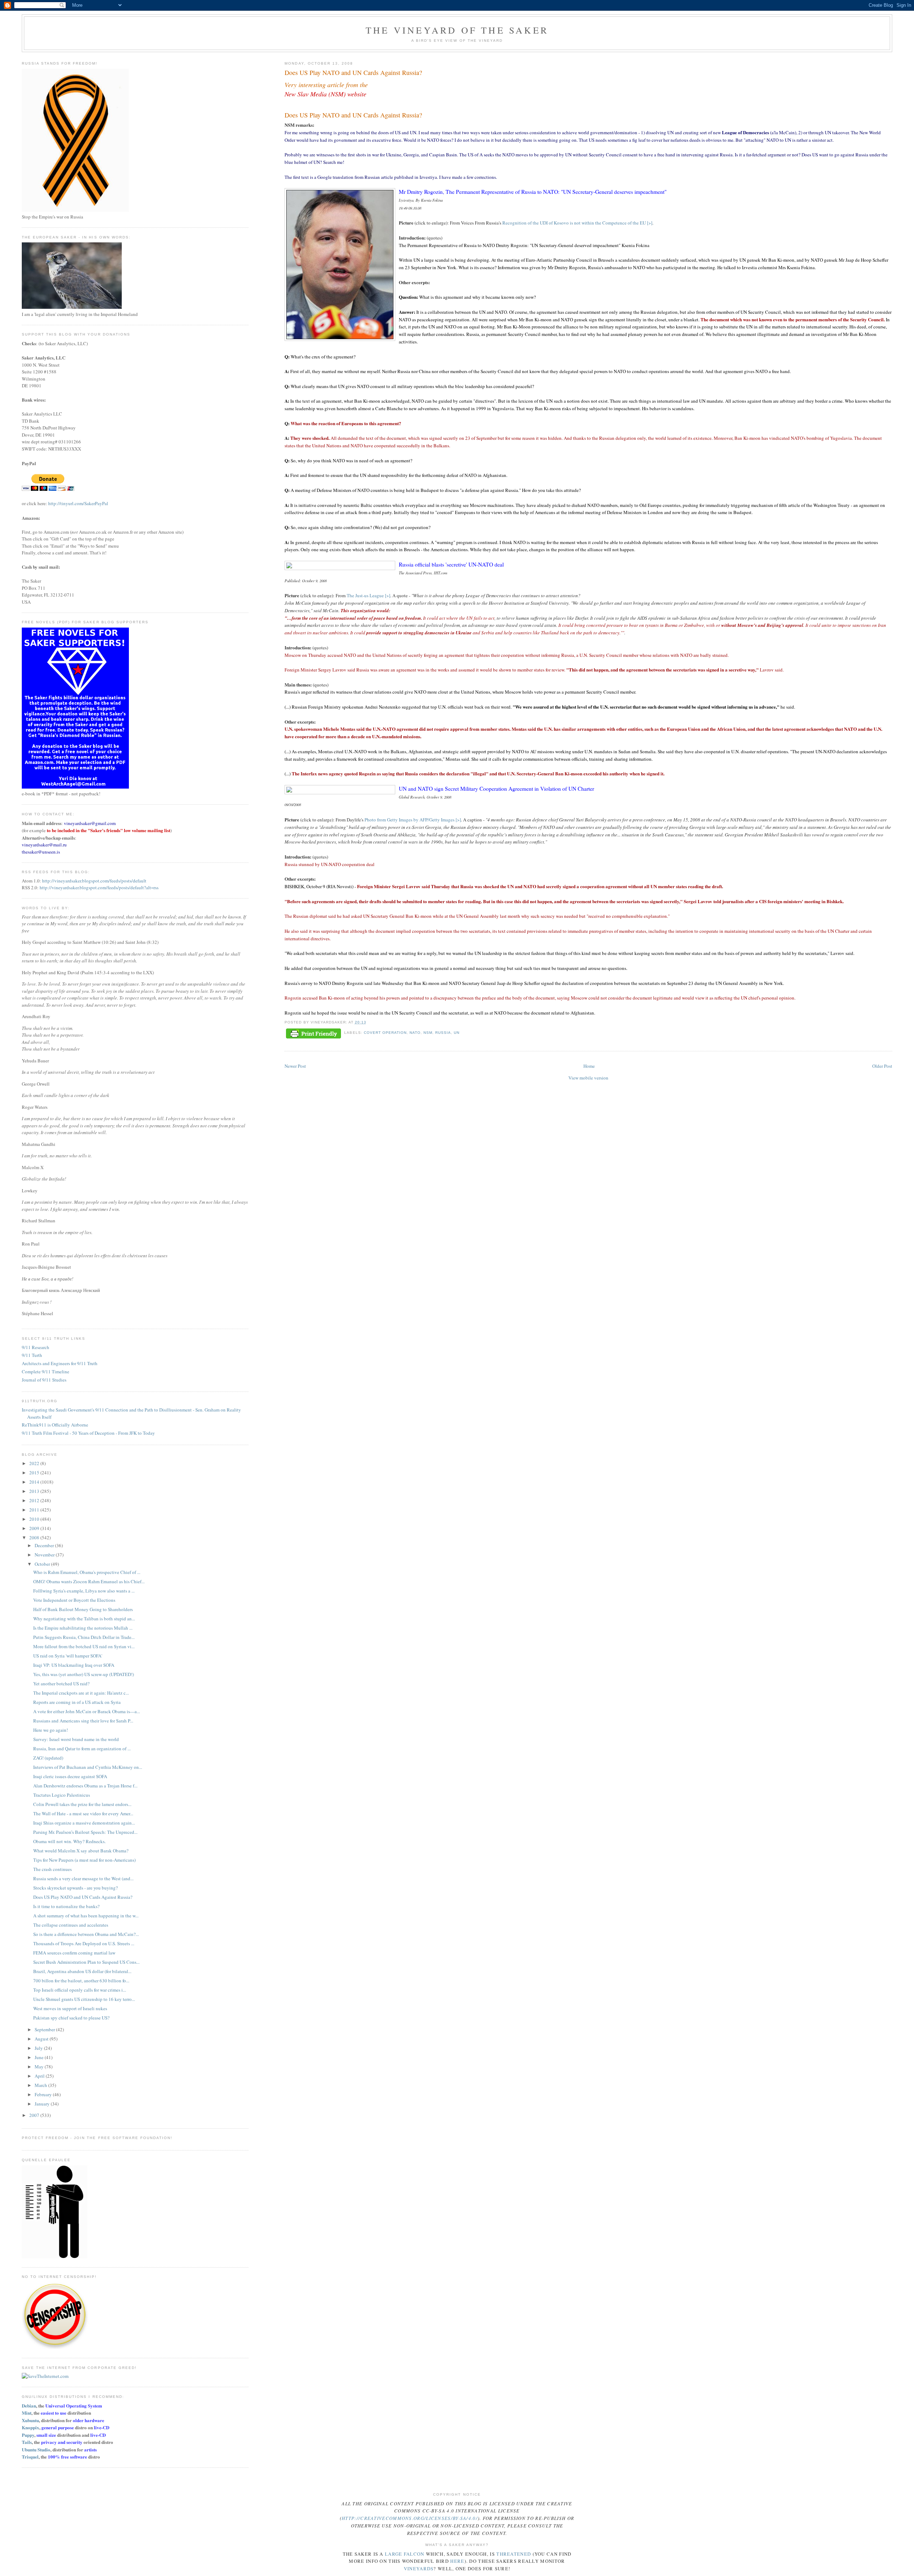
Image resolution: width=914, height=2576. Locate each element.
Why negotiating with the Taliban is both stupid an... (84, 1619)
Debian (29, 2406)
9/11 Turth (32, 1355)
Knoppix (31, 2427)
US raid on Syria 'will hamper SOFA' (68, 1656)
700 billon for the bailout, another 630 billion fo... (81, 1981)
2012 (35, 1500)
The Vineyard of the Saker (457, 30)
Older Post (882, 1066)
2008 (35, 1538)
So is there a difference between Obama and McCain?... (86, 1934)
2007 (35, 2115)
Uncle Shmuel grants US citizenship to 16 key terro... (84, 1999)
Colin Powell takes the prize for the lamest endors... (82, 1804)
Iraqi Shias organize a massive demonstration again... (84, 1823)
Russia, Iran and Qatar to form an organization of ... (82, 1749)
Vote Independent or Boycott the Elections (74, 1600)
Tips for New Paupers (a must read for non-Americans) (84, 1860)
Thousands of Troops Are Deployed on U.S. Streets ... (84, 1943)
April (40, 2076)
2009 (35, 1528)
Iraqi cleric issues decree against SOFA (70, 1776)
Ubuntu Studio (36, 2449)
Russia (443, 1033)
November (45, 1555)
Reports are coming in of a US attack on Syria (77, 1702)
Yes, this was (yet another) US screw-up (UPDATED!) (84, 1674)
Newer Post (295, 1066)
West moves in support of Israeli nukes (70, 2008)
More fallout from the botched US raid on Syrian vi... (84, 1646)
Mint (27, 2413)
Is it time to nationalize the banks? (66, 1906)
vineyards (419, 2569)
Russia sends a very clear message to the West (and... (83, 1878)
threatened (514, 2554)
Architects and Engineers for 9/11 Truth (60, 1363)
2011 (35, 1510)
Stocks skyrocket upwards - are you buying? (76, 1888)
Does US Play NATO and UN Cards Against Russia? (353, 115)
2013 (35, 1491)
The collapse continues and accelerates (71, 1925)
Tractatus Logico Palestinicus (62, 1795)
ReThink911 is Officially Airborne (55, 1425)
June (40, 2057)
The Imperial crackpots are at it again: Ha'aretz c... (81, 1693)
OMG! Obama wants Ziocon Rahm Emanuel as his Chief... (89, 1581)
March (41, 2085)
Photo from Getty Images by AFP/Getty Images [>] (413, 820)
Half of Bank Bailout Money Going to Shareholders (83, 1609)
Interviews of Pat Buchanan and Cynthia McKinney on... (88, 1767)
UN (457, 1033)
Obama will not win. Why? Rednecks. (69, 1841)
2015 (35, 1473)
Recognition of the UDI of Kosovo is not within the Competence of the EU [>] (577, 223)
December (45, 1545)
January (43, 2104)
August (42, 2039)
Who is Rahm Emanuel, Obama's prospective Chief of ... (87, 1572)
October (43, 1564)
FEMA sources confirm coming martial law (74, 1953)
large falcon (405, 2554)
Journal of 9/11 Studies (44, 1380)
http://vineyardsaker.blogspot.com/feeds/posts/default (94, 881)
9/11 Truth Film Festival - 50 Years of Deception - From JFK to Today (88, 1433)
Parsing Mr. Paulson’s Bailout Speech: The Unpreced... (85, 1832)
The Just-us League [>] (368, 595)
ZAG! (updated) (48, 1758)
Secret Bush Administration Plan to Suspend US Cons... (86, 1962)
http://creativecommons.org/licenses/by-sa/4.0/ (410, 2518)
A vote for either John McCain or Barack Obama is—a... (87, 1711)
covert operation (385, 1033)
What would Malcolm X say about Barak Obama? (81, 1851)
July (39, 2048)
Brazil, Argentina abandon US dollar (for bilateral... (82, 1971)
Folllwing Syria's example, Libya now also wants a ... (84, 1591)
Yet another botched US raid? (61, 1684)
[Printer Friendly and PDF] (313, 1034)
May (40, 2067)
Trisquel (30, 2457)
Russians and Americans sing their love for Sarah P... (83, 1721)
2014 (35, 1482)
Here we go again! (51, 1730)
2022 (35, 1463)
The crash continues (52, 1869)
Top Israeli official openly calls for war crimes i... (80, 1990)
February (44, 2094)
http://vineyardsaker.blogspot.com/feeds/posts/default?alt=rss (99, 887)
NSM (428, 1033)
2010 (35, 1519)
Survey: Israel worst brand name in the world (76, 1739)
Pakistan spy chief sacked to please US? (71, 2018)
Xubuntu (30, 2420)
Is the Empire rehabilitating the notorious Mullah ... (83, 1628)
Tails (27, 2442)
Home (589, 1066)
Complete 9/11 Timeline (46, 1372)
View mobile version (588, 1078)
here (457, 2561)
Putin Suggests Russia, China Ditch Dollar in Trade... (84, 1637)
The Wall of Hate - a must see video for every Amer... (83, 1813)
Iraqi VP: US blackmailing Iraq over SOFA (74, 1665)
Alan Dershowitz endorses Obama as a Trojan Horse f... (85, 1786)
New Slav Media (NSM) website (325, 94)
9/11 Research (36, 1347)
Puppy (28, 2435)
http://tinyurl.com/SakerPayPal (78, 503)
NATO (415, 1033)
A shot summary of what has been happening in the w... (86, 1916)
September (45, 2029)
